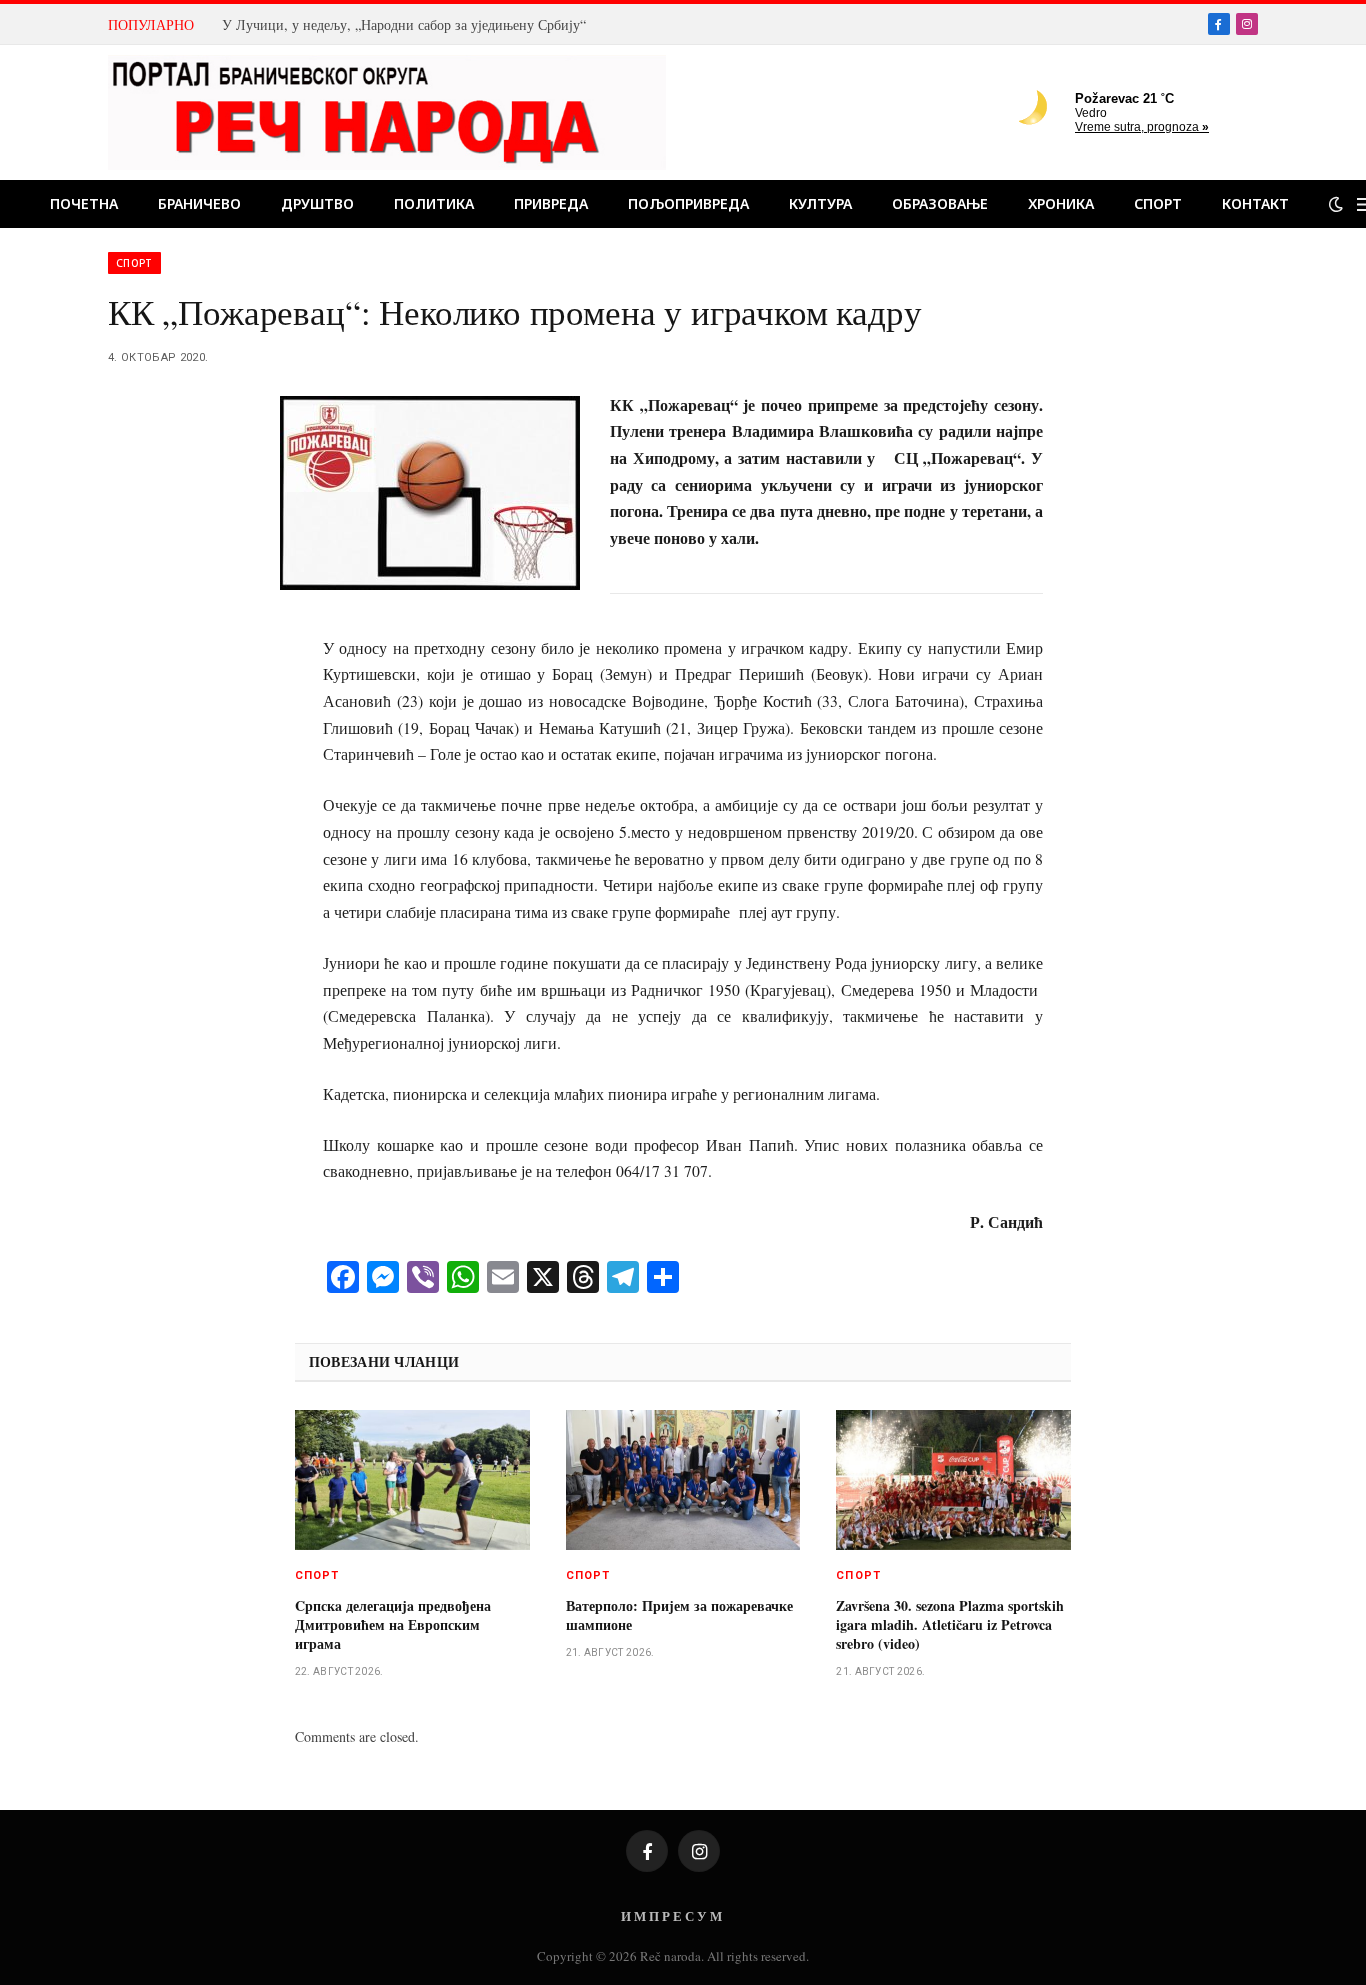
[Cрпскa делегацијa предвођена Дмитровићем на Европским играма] (412, 1480)
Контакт (1255, 203)
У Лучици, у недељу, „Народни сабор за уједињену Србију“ (404, 25)
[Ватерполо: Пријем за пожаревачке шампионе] (683, 1480)
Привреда (551, 203)
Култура (820, 203)
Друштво (317, 203)
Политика (434, 203)
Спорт (1158, 203)
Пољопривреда (688, 203)
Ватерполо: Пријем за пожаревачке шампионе (679, 1615)
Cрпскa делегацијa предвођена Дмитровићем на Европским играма (393, 1624)
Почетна (84, 203)
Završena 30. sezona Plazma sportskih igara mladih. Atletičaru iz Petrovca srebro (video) (950, 1624)
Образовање (940, 203)
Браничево (199, 203)
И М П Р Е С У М (671, 1915)
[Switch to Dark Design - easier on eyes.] (1336, 204)
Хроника (1061, 203)
